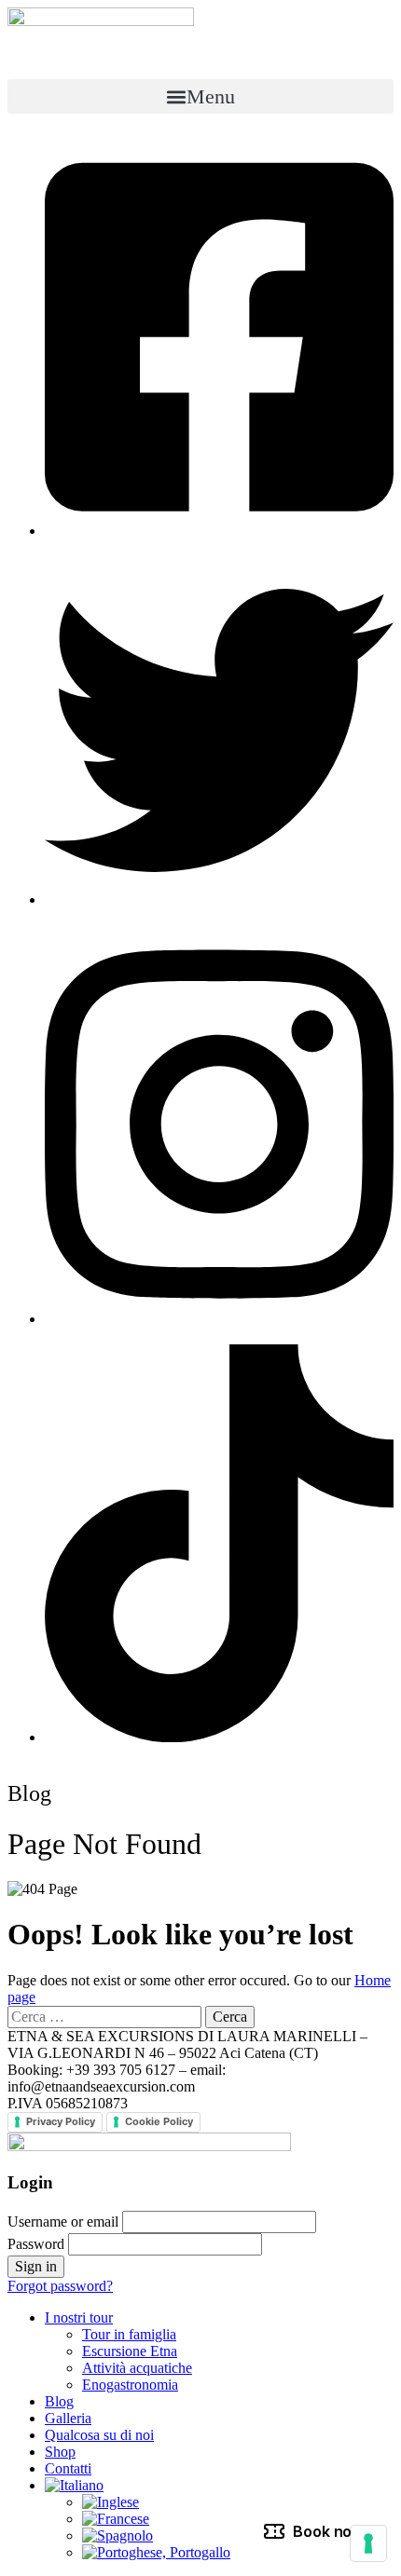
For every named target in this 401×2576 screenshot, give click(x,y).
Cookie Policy (159, 2121)
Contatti (68, 2468)
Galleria (68, 2418)
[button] (200, 96)
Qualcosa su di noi (99, 2435)
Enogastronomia (130, 2385)
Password (36, 2244)
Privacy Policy (61, 2121)
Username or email (63, 2222)
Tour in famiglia (129, 2334)
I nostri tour (79, 2317)
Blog (59, 2401)
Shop (60, 2452)
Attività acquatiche (137, 2368)
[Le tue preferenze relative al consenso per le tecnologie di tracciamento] (368, 2543)
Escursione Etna (130, 2351)
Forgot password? (60, 2286)
